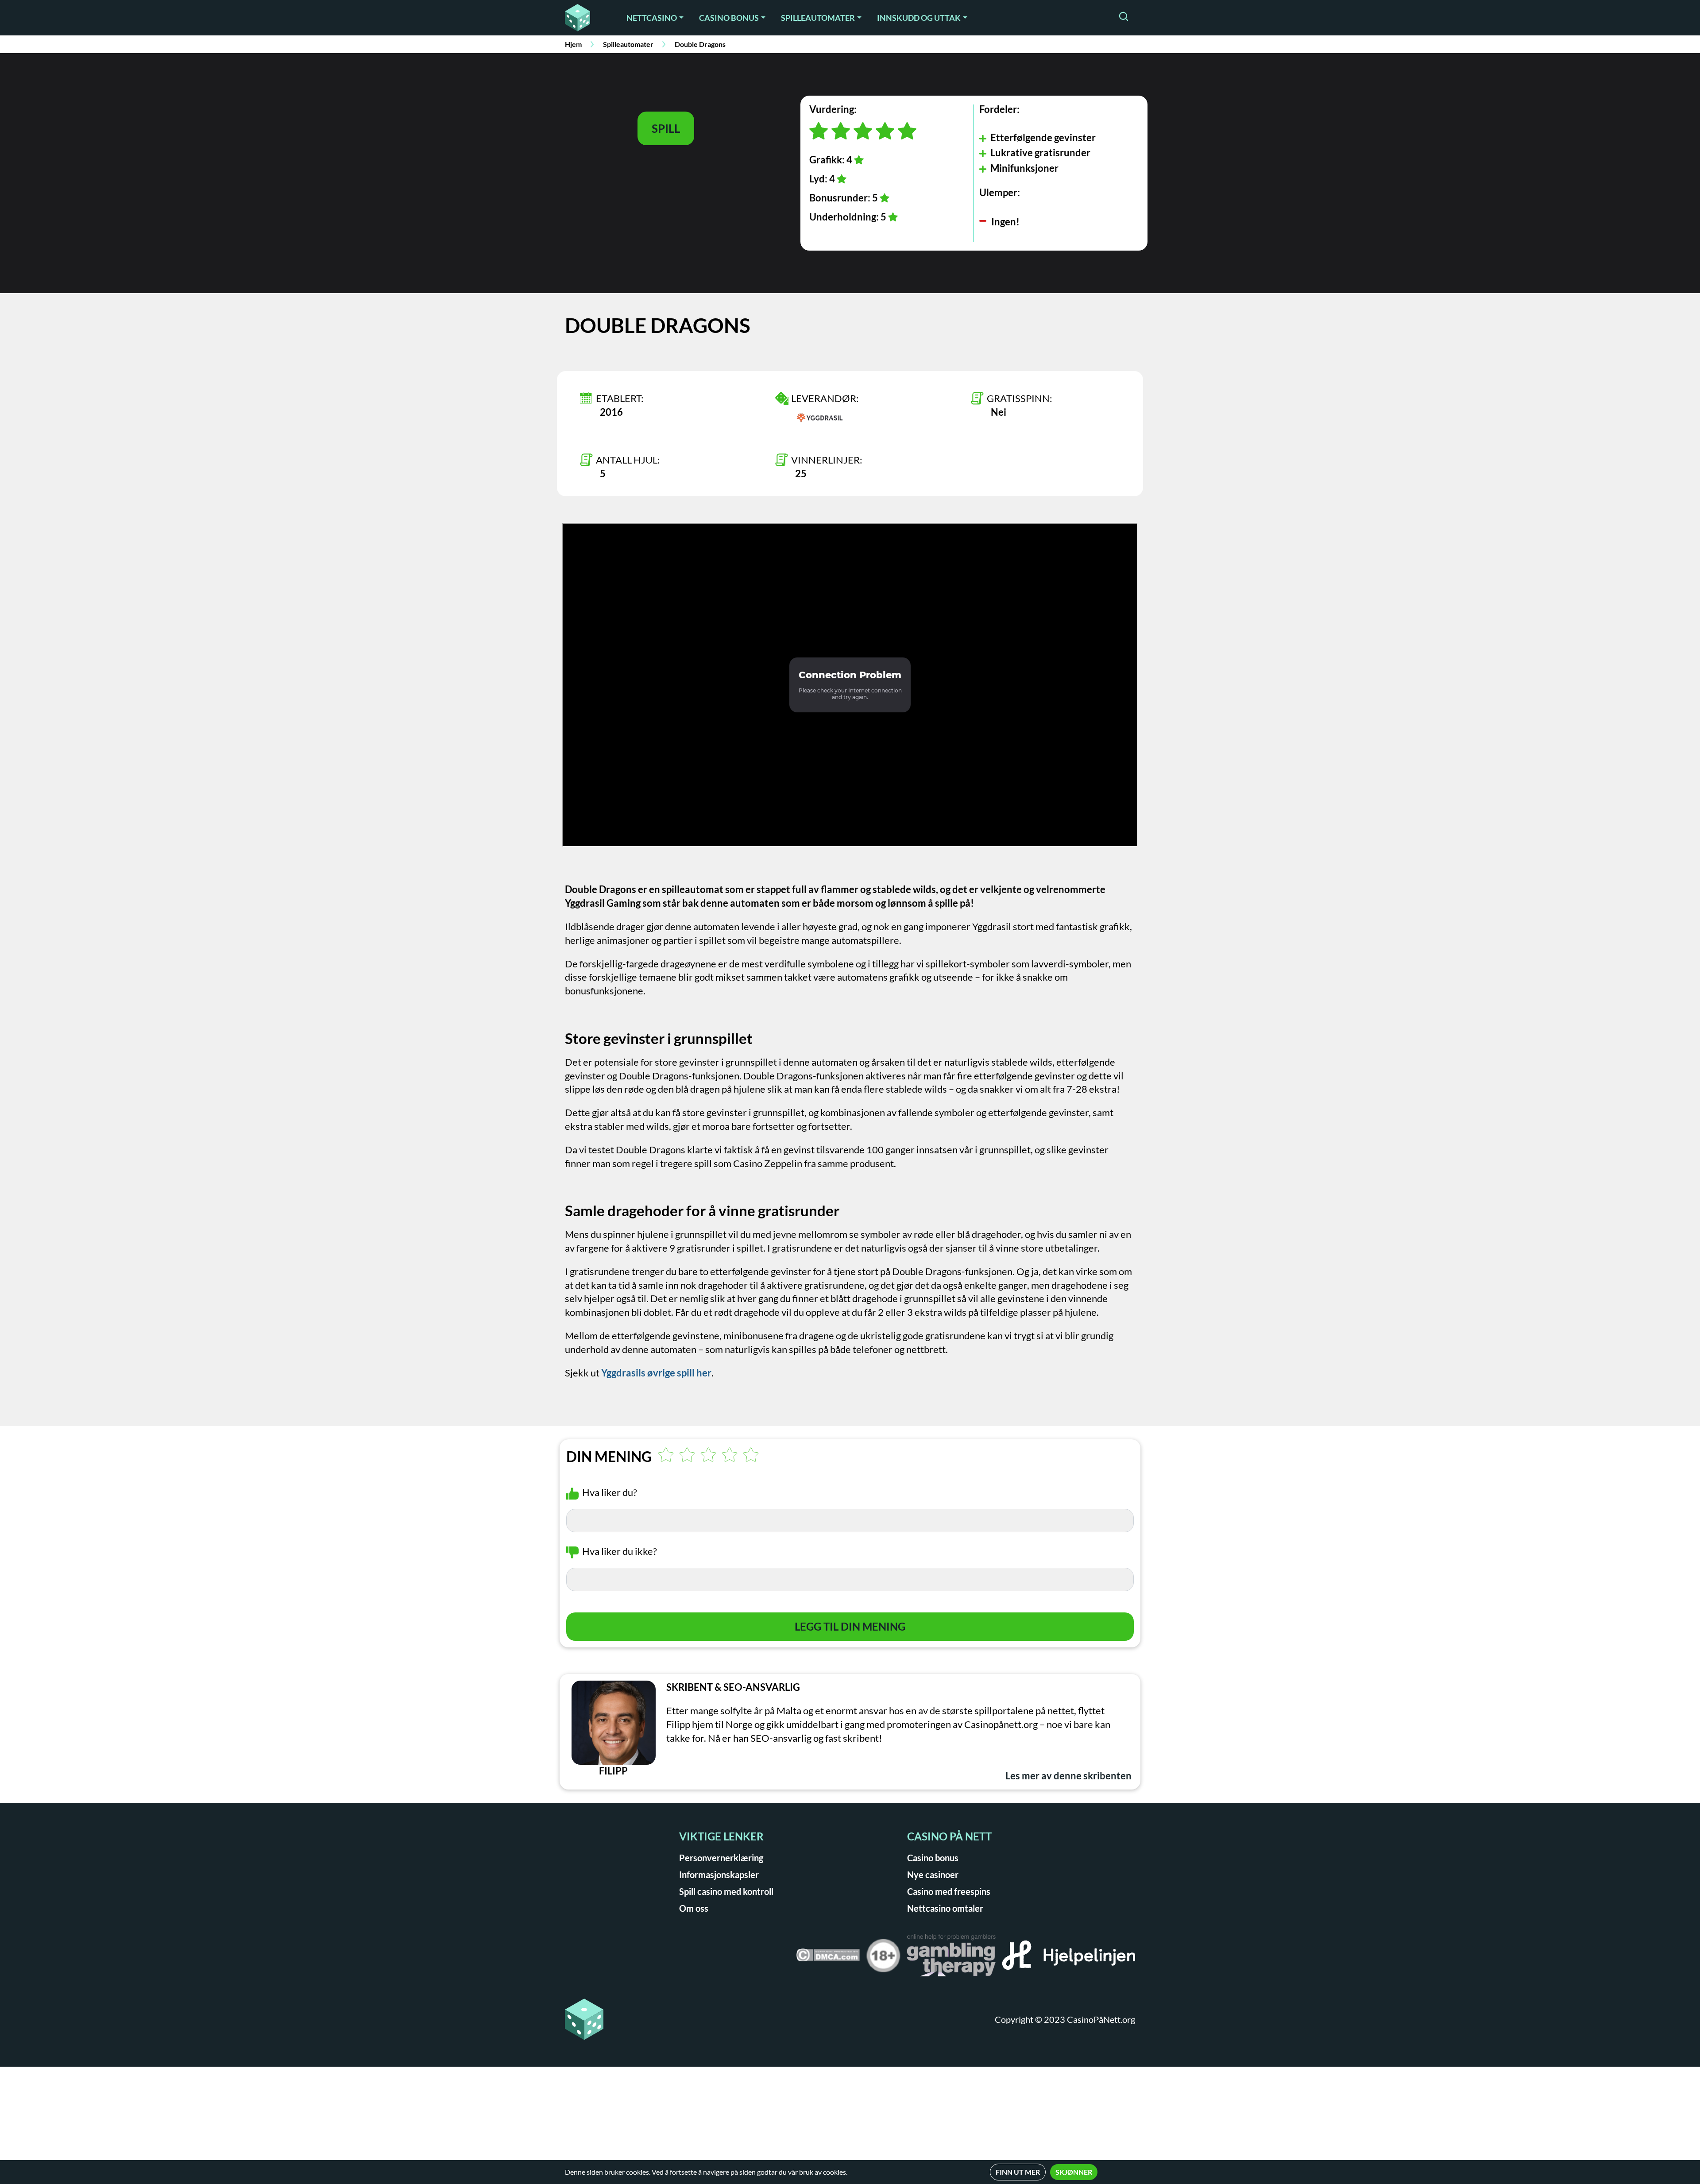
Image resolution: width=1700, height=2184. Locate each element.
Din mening (609, 1457)
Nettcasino (652, 18)
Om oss (694, 1908)
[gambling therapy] (951, 1958)
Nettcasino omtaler (945, 1908)
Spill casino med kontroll (726, 1891)
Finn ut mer (1018, 2172)
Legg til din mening (850, 1626)
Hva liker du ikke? (620, 1551)
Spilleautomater (818, 18)
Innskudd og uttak (919, 18)
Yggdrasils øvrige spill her (656, 1373)
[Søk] (1124, 17)
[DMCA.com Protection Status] (828, 1958)
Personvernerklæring (721, 1858)
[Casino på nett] (584, 18)
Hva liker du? (610, 1492)
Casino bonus (729, 18)
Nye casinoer (933, 1875)
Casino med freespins (949, 1891)
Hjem (573, 44)
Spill (666, 128)
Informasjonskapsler (719, 1875)
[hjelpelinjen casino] (1069, 1958)
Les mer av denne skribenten (1068, 1776)
